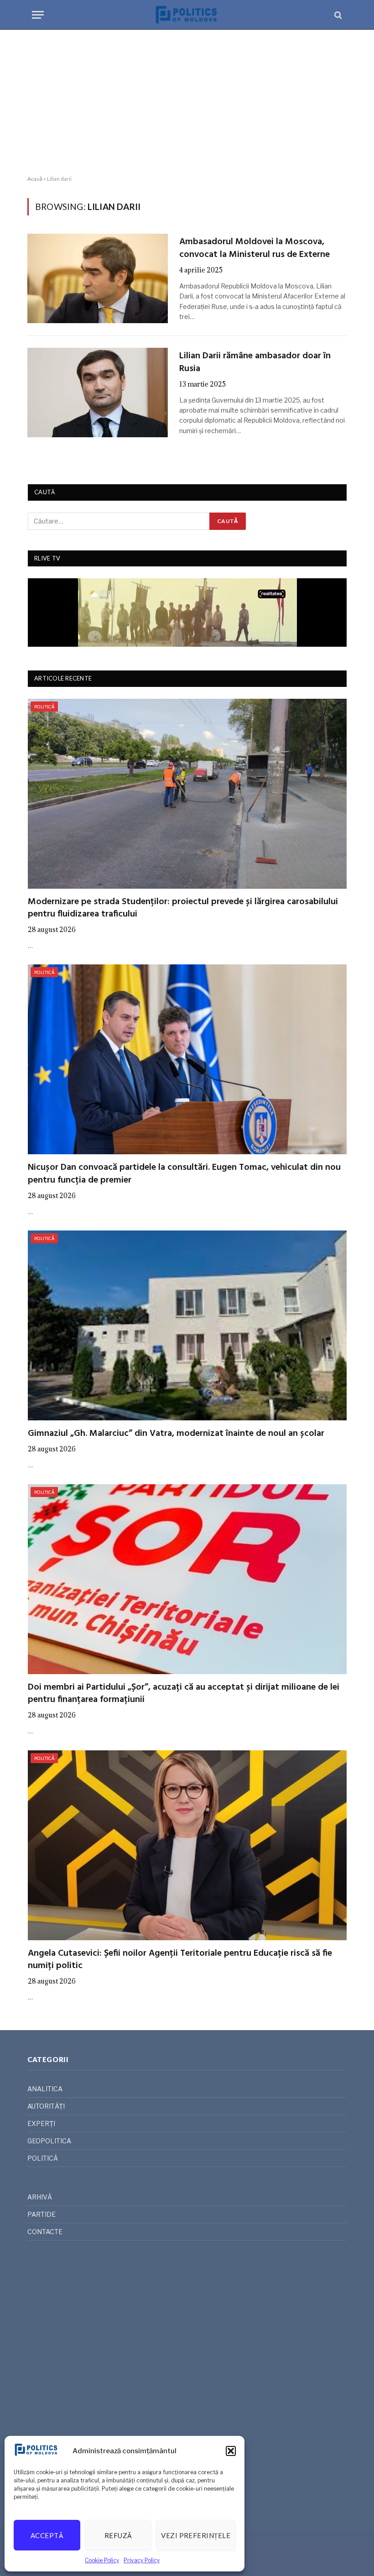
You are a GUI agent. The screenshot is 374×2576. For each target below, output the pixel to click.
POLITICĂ (44, 707)
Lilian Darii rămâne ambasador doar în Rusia (255, 362)
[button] (231, 2451)
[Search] (337, 15)
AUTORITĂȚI (46, 2106)
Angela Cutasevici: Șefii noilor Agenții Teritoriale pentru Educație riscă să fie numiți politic (180, 1960)
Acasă (35, 179)
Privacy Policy (142, 2560)
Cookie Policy (102, 2560)
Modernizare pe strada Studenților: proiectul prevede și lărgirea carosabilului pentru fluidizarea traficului (183, 908)
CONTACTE (45, 2232)
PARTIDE (42, 2214)
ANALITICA (45, 2089)
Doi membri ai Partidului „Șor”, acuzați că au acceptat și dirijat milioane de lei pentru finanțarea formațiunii (184, 1694)
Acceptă (47, 2535)
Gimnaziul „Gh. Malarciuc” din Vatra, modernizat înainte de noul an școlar (176, 1434)
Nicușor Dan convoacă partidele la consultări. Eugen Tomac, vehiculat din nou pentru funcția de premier (184, 1174)
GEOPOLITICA (49, 2141)
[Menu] (38, 15)
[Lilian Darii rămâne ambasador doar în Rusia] (98, 393)
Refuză (118, 2535)
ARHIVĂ (40, 2197)
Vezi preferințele (196, 2535)
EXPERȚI (41, 2123)
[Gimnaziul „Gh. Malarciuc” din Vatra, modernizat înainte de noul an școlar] (187, 1325)
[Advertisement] (187, 103)
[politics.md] (187, 15)
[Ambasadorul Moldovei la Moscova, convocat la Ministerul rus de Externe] (98, 278)
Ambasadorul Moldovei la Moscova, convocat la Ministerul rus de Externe (255, 248)
